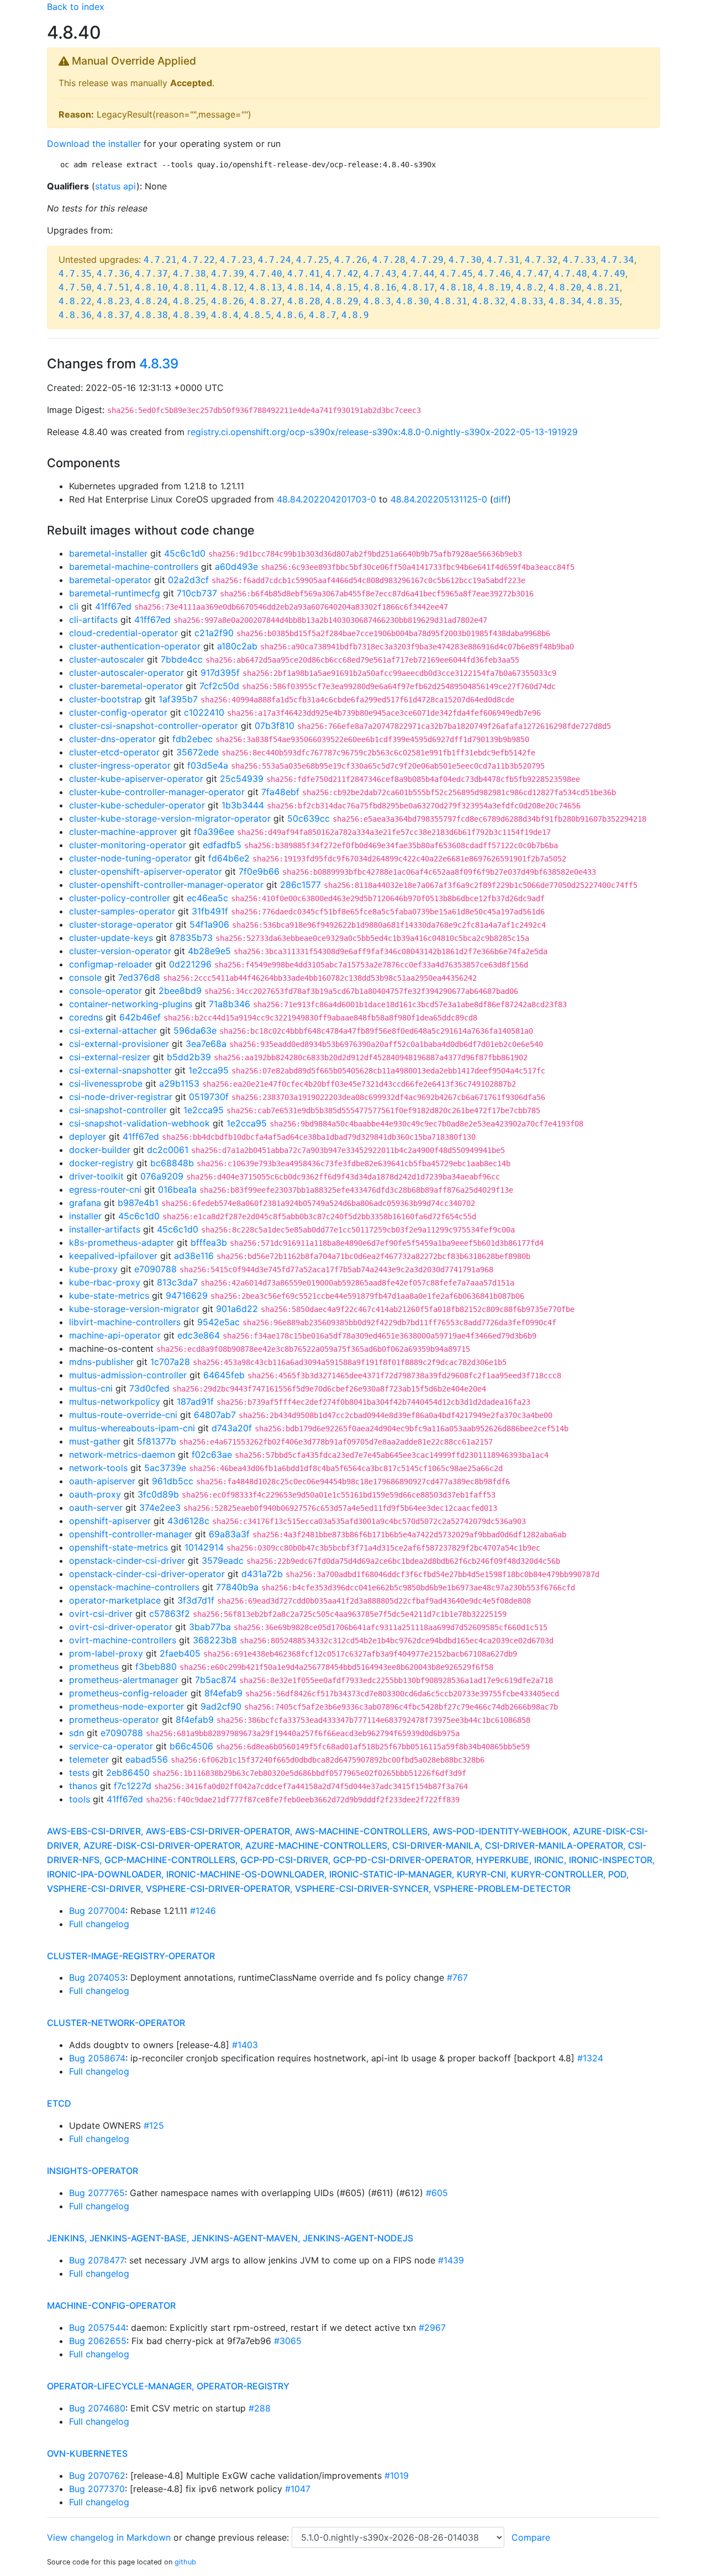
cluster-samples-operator (122, 911)
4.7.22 (198, 260)
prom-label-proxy (106, 1653)
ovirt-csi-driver (101, 1614)
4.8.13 (266, 287)
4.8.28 (304, 301)
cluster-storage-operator (121, 924)
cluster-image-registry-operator (131, 1956)
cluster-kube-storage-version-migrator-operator (170, 818)
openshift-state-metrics (118, 1547)
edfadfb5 (222, 845)
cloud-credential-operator (123, 633)
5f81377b (157, 1441)
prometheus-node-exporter (126, 1706)
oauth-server (96, 1507)
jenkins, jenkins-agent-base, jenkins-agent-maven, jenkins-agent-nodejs (230, 2238)
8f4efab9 (223, 1693)
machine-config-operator (111, 2305)
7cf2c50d (219, 686)
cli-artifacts (93, 620)
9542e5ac (218, 1322)
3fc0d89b (158, 1494)
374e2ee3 (160, 1507)
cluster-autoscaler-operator (126, 673)
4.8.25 (189, 301)
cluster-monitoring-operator (128, 845)
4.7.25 (313, 260)
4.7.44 (418, 274)
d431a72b (262, 1574)
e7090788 (155, 1269)
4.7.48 (571, 274)
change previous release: (238, 2537)
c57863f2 (170, 1614)
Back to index (76, 7)
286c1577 (300, 885)
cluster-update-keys (111, 938)
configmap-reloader (111, 964)
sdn (76, 1733)
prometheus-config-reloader (128, 1693)
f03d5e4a (208, 765)
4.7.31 (503, 260)
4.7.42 (342, 274)
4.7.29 (427, 260)
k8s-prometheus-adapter (122, 1242)
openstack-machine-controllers (134, 1587)
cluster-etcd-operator (114, 752)
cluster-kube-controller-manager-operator (157, 792)
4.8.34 (565, 301)
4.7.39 (228, 274)
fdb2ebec (192, 739)
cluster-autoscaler (107, 659)
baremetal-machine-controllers (134, 567)
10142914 (204, 1547)
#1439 (451, 2260)
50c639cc (308, 818)
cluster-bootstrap (105, 699)
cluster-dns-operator (112, 739)
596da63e (195, 1030)
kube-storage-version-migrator (134, 1309)
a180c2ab (237, 646)
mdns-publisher (101, 1362)
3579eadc (223, 1561)
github (185, 2562)
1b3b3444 (243, 805)
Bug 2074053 (97, 1977)
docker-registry (101, 1163)
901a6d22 (237, 1309)
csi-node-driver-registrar (121, 1097)
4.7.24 (275, 260)
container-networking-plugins (131, 1004)
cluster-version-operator (120, 951)
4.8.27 (266, 301)
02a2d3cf (188, 580)
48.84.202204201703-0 (326, 499)
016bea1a (177, 1189)
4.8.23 (113, 301)
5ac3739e (165, 1468)
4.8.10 (151, 287)
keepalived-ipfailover (113, 1256)
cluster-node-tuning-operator (130, 858)
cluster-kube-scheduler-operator (137, 805)
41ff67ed (113, 606)
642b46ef (140, 1017)
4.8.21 (603, 287)
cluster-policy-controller (120, 898)
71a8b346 (229, 1004)
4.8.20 (565, 287)
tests (79, 1773)
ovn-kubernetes (87, 2453)
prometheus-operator (114, 1720)
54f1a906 (209, 924)
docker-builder (100, 1150)
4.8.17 (418, 287)
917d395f (220, 673)
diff (500, 499)
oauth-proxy (95, 1494)
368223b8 (215, 1640)
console (85, 977)
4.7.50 (75, 287)
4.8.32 (489, 301)
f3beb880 (156, 1667)
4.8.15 (342, 287)
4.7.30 (465, 260)
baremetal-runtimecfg (115, 593)
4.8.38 (151, 315)
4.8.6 (290, 315)
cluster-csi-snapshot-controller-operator (154, 726)
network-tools (98, 1468)
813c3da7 (177, 1282)
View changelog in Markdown (109, 2537)
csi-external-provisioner (119, 1044)
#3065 (288, 2341)
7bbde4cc (182, 659)
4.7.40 (266, 274)
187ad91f (195, 1401)
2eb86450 (128, 1773)
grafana (85, 1203)
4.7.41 (304, 274)
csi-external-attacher (113, 1030)
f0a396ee (214, 832)
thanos (83, 1786)
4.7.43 (380, 274)
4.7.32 (541, 260)
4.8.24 (151, 301)
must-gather (95, 1441)
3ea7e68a (206, 1044)
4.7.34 (618, 260)
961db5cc (173, 1481)
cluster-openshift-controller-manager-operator (166, 885)
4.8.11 (189, 287)
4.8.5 (257, 315)
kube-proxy (93, 1269)
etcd (59, 2103)
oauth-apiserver (102, 1481)
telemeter (89, 1759)
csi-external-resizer (110, 1057)
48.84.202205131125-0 (439, 499)
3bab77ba (210, 1627)
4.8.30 (413, 301)
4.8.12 (228, 287)
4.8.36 (75, 315)
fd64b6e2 (229, 858)
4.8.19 (494, 287)
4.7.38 (189, 274)
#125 (154, 2125)
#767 (457, 1977)
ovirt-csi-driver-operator (121, 1627)
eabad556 (147, 1759)
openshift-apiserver (110, 1521)
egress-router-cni (105, 1189)
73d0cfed (149, 1388)
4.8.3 (377, 301)
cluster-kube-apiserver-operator (136, 779)
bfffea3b (209, 1242)
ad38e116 (194, 1256)
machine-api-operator (115, 1335)
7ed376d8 (139, 977)
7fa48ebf (280, 792)
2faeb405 (180, 1653)
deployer (88, 1136)
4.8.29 (342, 301)
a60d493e (236, 567)
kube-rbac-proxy (105, 1282)
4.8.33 (527, 301)
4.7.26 (351, 260)
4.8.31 (451, 301)
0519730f (209, 1097)
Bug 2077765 (97, 2193)
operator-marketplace (115, 1600)
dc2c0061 (168, 1150)
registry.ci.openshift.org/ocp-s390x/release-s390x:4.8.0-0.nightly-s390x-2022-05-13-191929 (382, 432)
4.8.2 (530, 287)
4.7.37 (151, 274)
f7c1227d (133, 1786)
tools (80, 1799)
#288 (260, 2408)
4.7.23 (236, 260)
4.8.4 (225, 315)
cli (74, 606)
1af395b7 (178, 699)
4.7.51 (113, 287)
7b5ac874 (216, 1680)
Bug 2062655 (98, 2341)
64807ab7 (215, 1415)
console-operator (105, 991)
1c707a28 (170, 1362)
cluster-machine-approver (123, 832)
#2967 (432, 2328)
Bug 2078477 (97, 2260)
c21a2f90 (214, 633)
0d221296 (190, 964)
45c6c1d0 (185, 553)
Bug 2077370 (97, 2489)
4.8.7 (323, 315)
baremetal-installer (108, 553)
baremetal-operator (110, 580)
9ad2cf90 (221, 1706)
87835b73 (191, 938)
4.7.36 (113, 274)
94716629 (187, 1295)
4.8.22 (75, 301)
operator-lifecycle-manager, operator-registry (168, 2386)
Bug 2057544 (97, 2328)
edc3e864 (199, 1335)
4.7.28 (389, 260)
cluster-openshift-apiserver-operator (146, 871)
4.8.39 (189, 315)
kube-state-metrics (109, 1295)
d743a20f (232, 1428)
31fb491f (210, 911)
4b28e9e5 (209, 951)
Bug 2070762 (97, 2476)
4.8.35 (603, 301)
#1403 (245, 2045)
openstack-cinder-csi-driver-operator (147, 1574)
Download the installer (94, 144)
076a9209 (162, 1176)
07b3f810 (275, 726)
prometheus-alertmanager (124, 1680)
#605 (437, 2193)
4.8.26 (228, 301)
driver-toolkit (96, 1176)
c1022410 (204, 712)
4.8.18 (456, 287)
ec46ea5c (207, 898)
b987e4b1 (138, 1203)
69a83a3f (229, 1534)
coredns (86, 1017)
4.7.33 (579, 260)
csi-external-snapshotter (120, 1070)
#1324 (590, 2058)
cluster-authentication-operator (135, 646)
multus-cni (91, 1388)
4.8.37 (113, 315)
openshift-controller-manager (131, 1534)
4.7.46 (494, 274)
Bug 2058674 (97, 2058)
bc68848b (172, 1163)
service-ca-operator (111, 1746)
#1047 (298, 2489)
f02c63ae (212, 1454)
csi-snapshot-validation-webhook (139, 1123)
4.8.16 (380, 287)
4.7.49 (609, 274)
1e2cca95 (209, 1070)
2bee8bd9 (180, 991)
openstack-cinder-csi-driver (127, 1561)
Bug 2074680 (97, 2408)
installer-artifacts (105, 1229)
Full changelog (99, 1924)
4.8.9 (355, 315)
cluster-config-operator (118, 712)
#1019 (397, 2476)
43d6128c (188, 1521)
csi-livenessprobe (106, 1083)
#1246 (203, 1911)
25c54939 (242, 779)
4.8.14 (304, 287)
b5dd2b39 (189, 1057)
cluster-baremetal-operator (126, 686)
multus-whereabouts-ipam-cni (132, 1428)
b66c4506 (191, 1746)
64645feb (224, 1375)
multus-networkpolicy (115, 1401)
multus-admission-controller (128, 1375)
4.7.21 (160, 260)
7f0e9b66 (259, 871)
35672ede (197, 752)
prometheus (94, 1667)
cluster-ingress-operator (120, 765)
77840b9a (237, 1587)
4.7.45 (456, 274)
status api (116, 186)
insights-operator (93, 2171)
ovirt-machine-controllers (123, 1640)
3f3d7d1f (196, 1600)
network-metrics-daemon (122, 1454)
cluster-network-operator (116, 2023)
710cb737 (197, 593)
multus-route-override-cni (123, 1415)
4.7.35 (75, 274)
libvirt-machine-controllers (125, 1322)
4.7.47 (532, 274)
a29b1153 (179, 1083)
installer (85, 1216)
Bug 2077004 (97, 1911)
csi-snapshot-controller (118, 1110)
